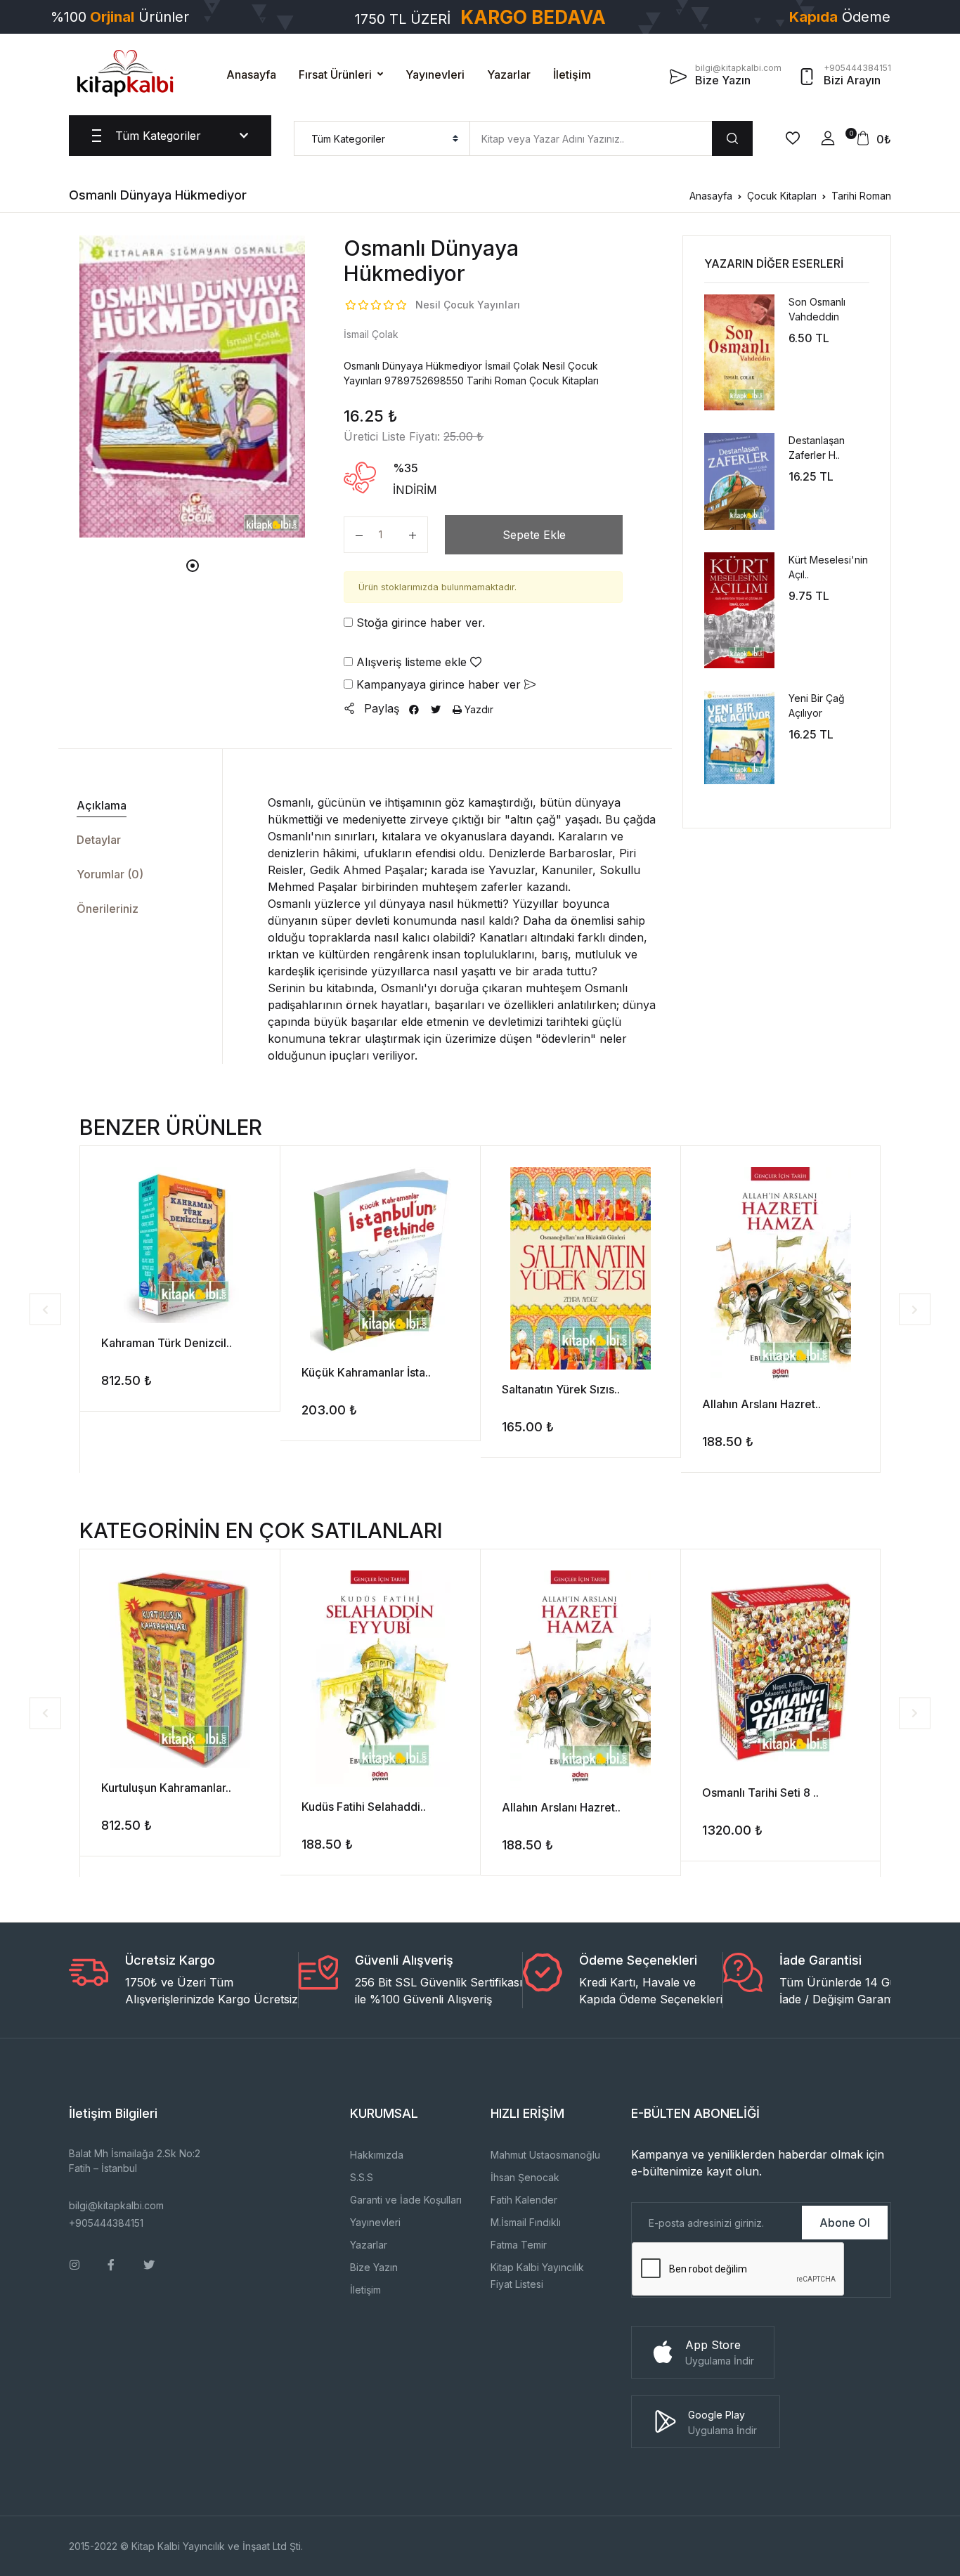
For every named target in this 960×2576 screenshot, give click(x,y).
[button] (828, 138)
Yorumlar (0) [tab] (110, 874)
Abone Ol (845, 2223)
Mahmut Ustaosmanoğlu (545, 2155)
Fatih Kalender (524, 2200)
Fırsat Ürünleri (335, 74)
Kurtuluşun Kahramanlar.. (166, 1788)
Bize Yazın (374, 2267)
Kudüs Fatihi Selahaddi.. (364, 1807)
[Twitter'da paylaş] (436, 709)
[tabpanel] (193, 386)
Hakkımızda (377, 2155)
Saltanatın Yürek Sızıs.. (561, 1389)
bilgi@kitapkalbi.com (116, 2205)
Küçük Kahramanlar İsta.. (366, 1372)
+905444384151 (106, 2223)
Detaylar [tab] (99, 840)
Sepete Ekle (534, 535)
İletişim (572, 74)
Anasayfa (251, 74)
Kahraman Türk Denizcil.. (167, 1343)
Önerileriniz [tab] (108, 909)
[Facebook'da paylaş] (414, 709)
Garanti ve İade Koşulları (406, 2200)
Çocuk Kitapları (782, 196)
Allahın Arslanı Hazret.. (761, 1404)
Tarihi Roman (861, 196)
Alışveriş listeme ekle (411, 662)
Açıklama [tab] (102, 805)
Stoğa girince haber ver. (419, 623)
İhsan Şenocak (525, 2177)
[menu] (382, 138)
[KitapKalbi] (125, 73)
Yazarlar (509, 74)
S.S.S (362, 2177)
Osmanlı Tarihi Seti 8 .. (760, 1793)
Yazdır (478, 709)
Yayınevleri (435, 74)
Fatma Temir (519, 2245)
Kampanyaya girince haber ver (439, 684)
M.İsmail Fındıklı (526, 2222)
